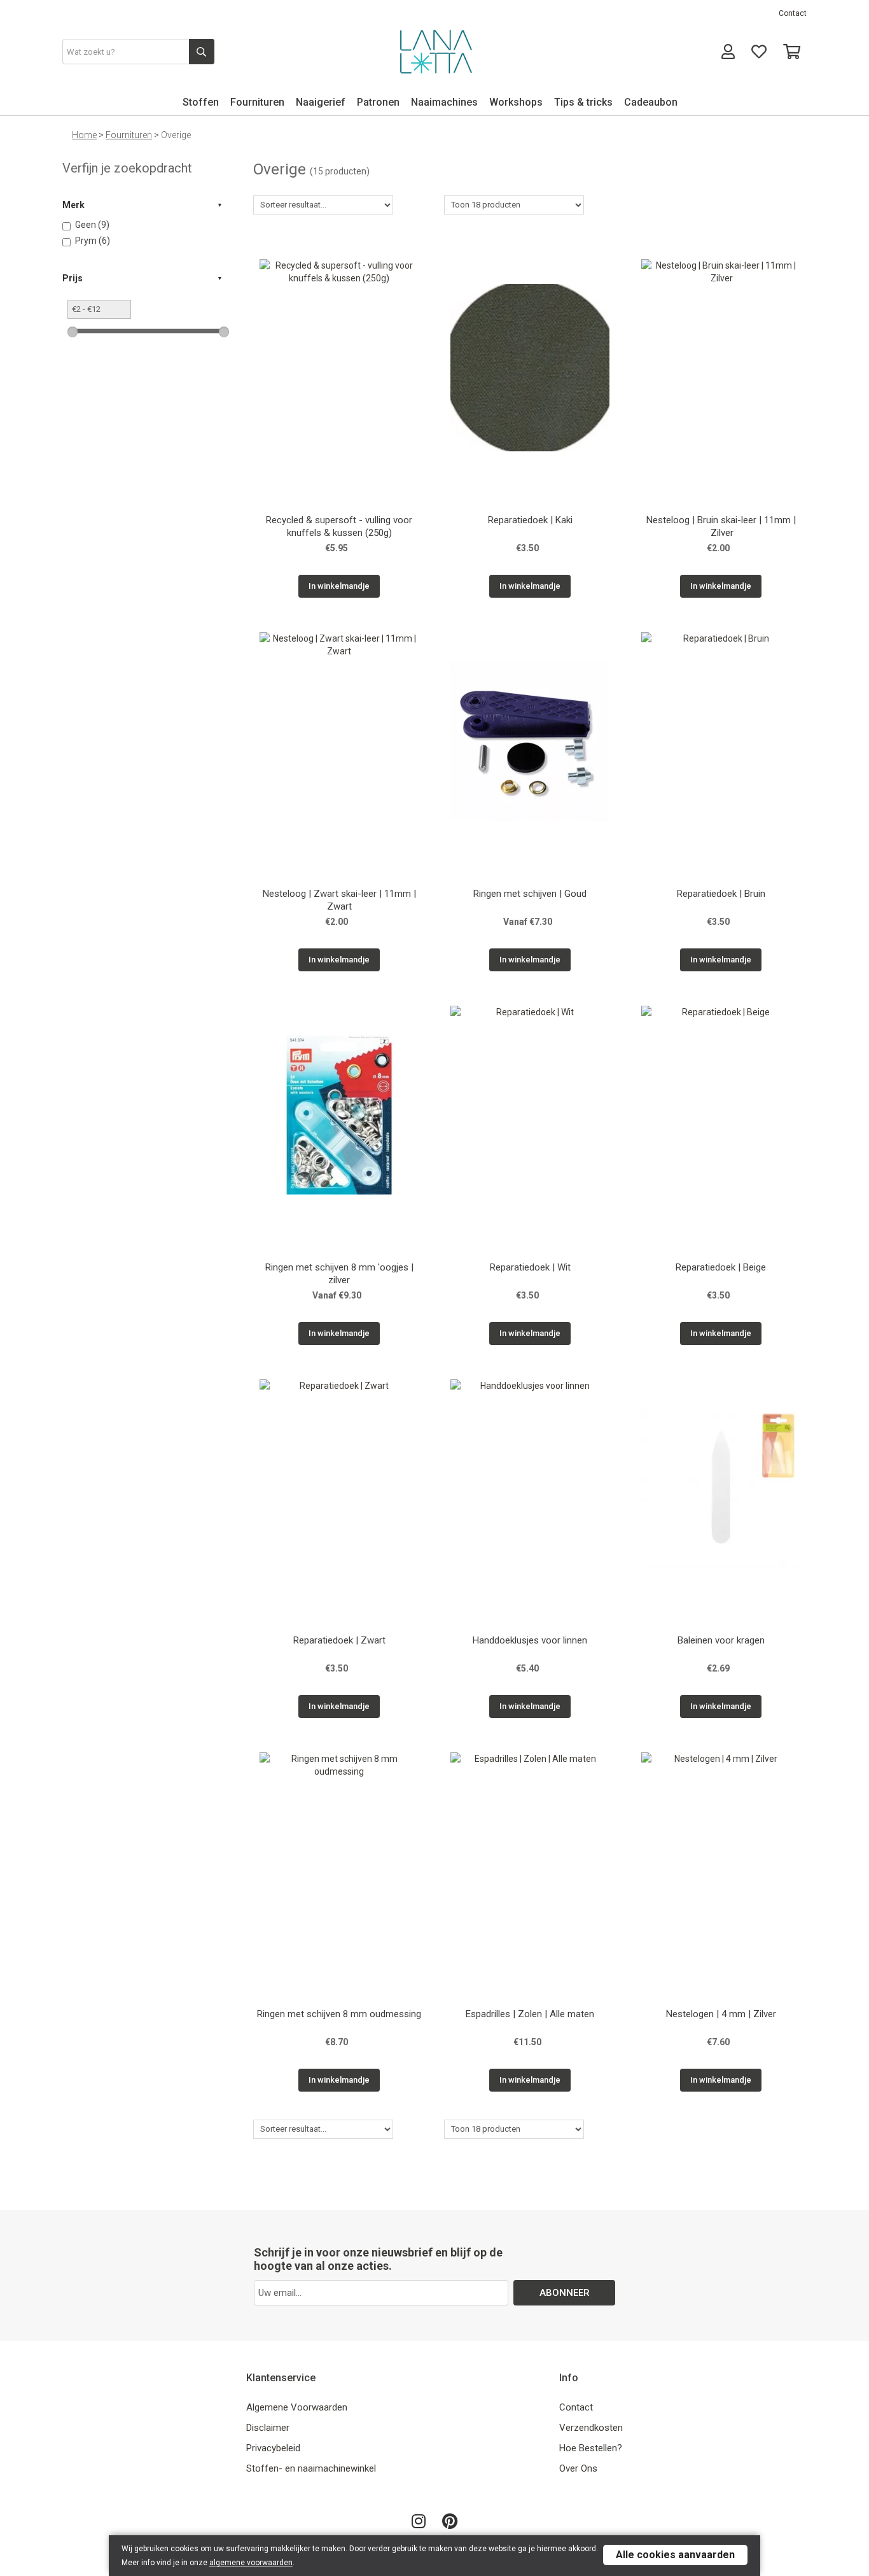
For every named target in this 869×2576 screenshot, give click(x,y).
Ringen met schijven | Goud (530, 894)
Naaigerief (321, 102)
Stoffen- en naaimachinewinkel (311, 2468)
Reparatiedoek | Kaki (530, 520)
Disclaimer (268, 2428)
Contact (793, 13)
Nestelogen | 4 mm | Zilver (721, 2014)
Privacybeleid (273, 2448)
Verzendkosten (591, 2428)
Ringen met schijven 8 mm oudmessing (339, 2014)
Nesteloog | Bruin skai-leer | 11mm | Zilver (721, 526)
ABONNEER (565, 2293)
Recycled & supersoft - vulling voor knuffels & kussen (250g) (339, 526)
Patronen (378, 102)
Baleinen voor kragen (721, 1640)
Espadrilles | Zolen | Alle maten (530, 2014)
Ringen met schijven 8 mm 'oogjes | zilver (339, 1274)
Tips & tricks (583, 102)
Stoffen (201, 102)
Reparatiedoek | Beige (721, 1267)
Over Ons (578, 2468)
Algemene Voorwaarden (297, 2407)
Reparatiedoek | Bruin (721, 894)
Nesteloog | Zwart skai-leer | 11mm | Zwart (339, 900)
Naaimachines (444, 102)
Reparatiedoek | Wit (530, 1267)
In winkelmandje (339, 586)
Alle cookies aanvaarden (675, 2555)
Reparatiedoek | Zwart (339, 1640)
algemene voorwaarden (251, 2563)
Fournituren (257, 102)
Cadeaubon (651, 102)
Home (84, 135)
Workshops (516, 102)
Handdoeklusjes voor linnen (530, 1640)
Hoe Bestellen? (591, 2448)
